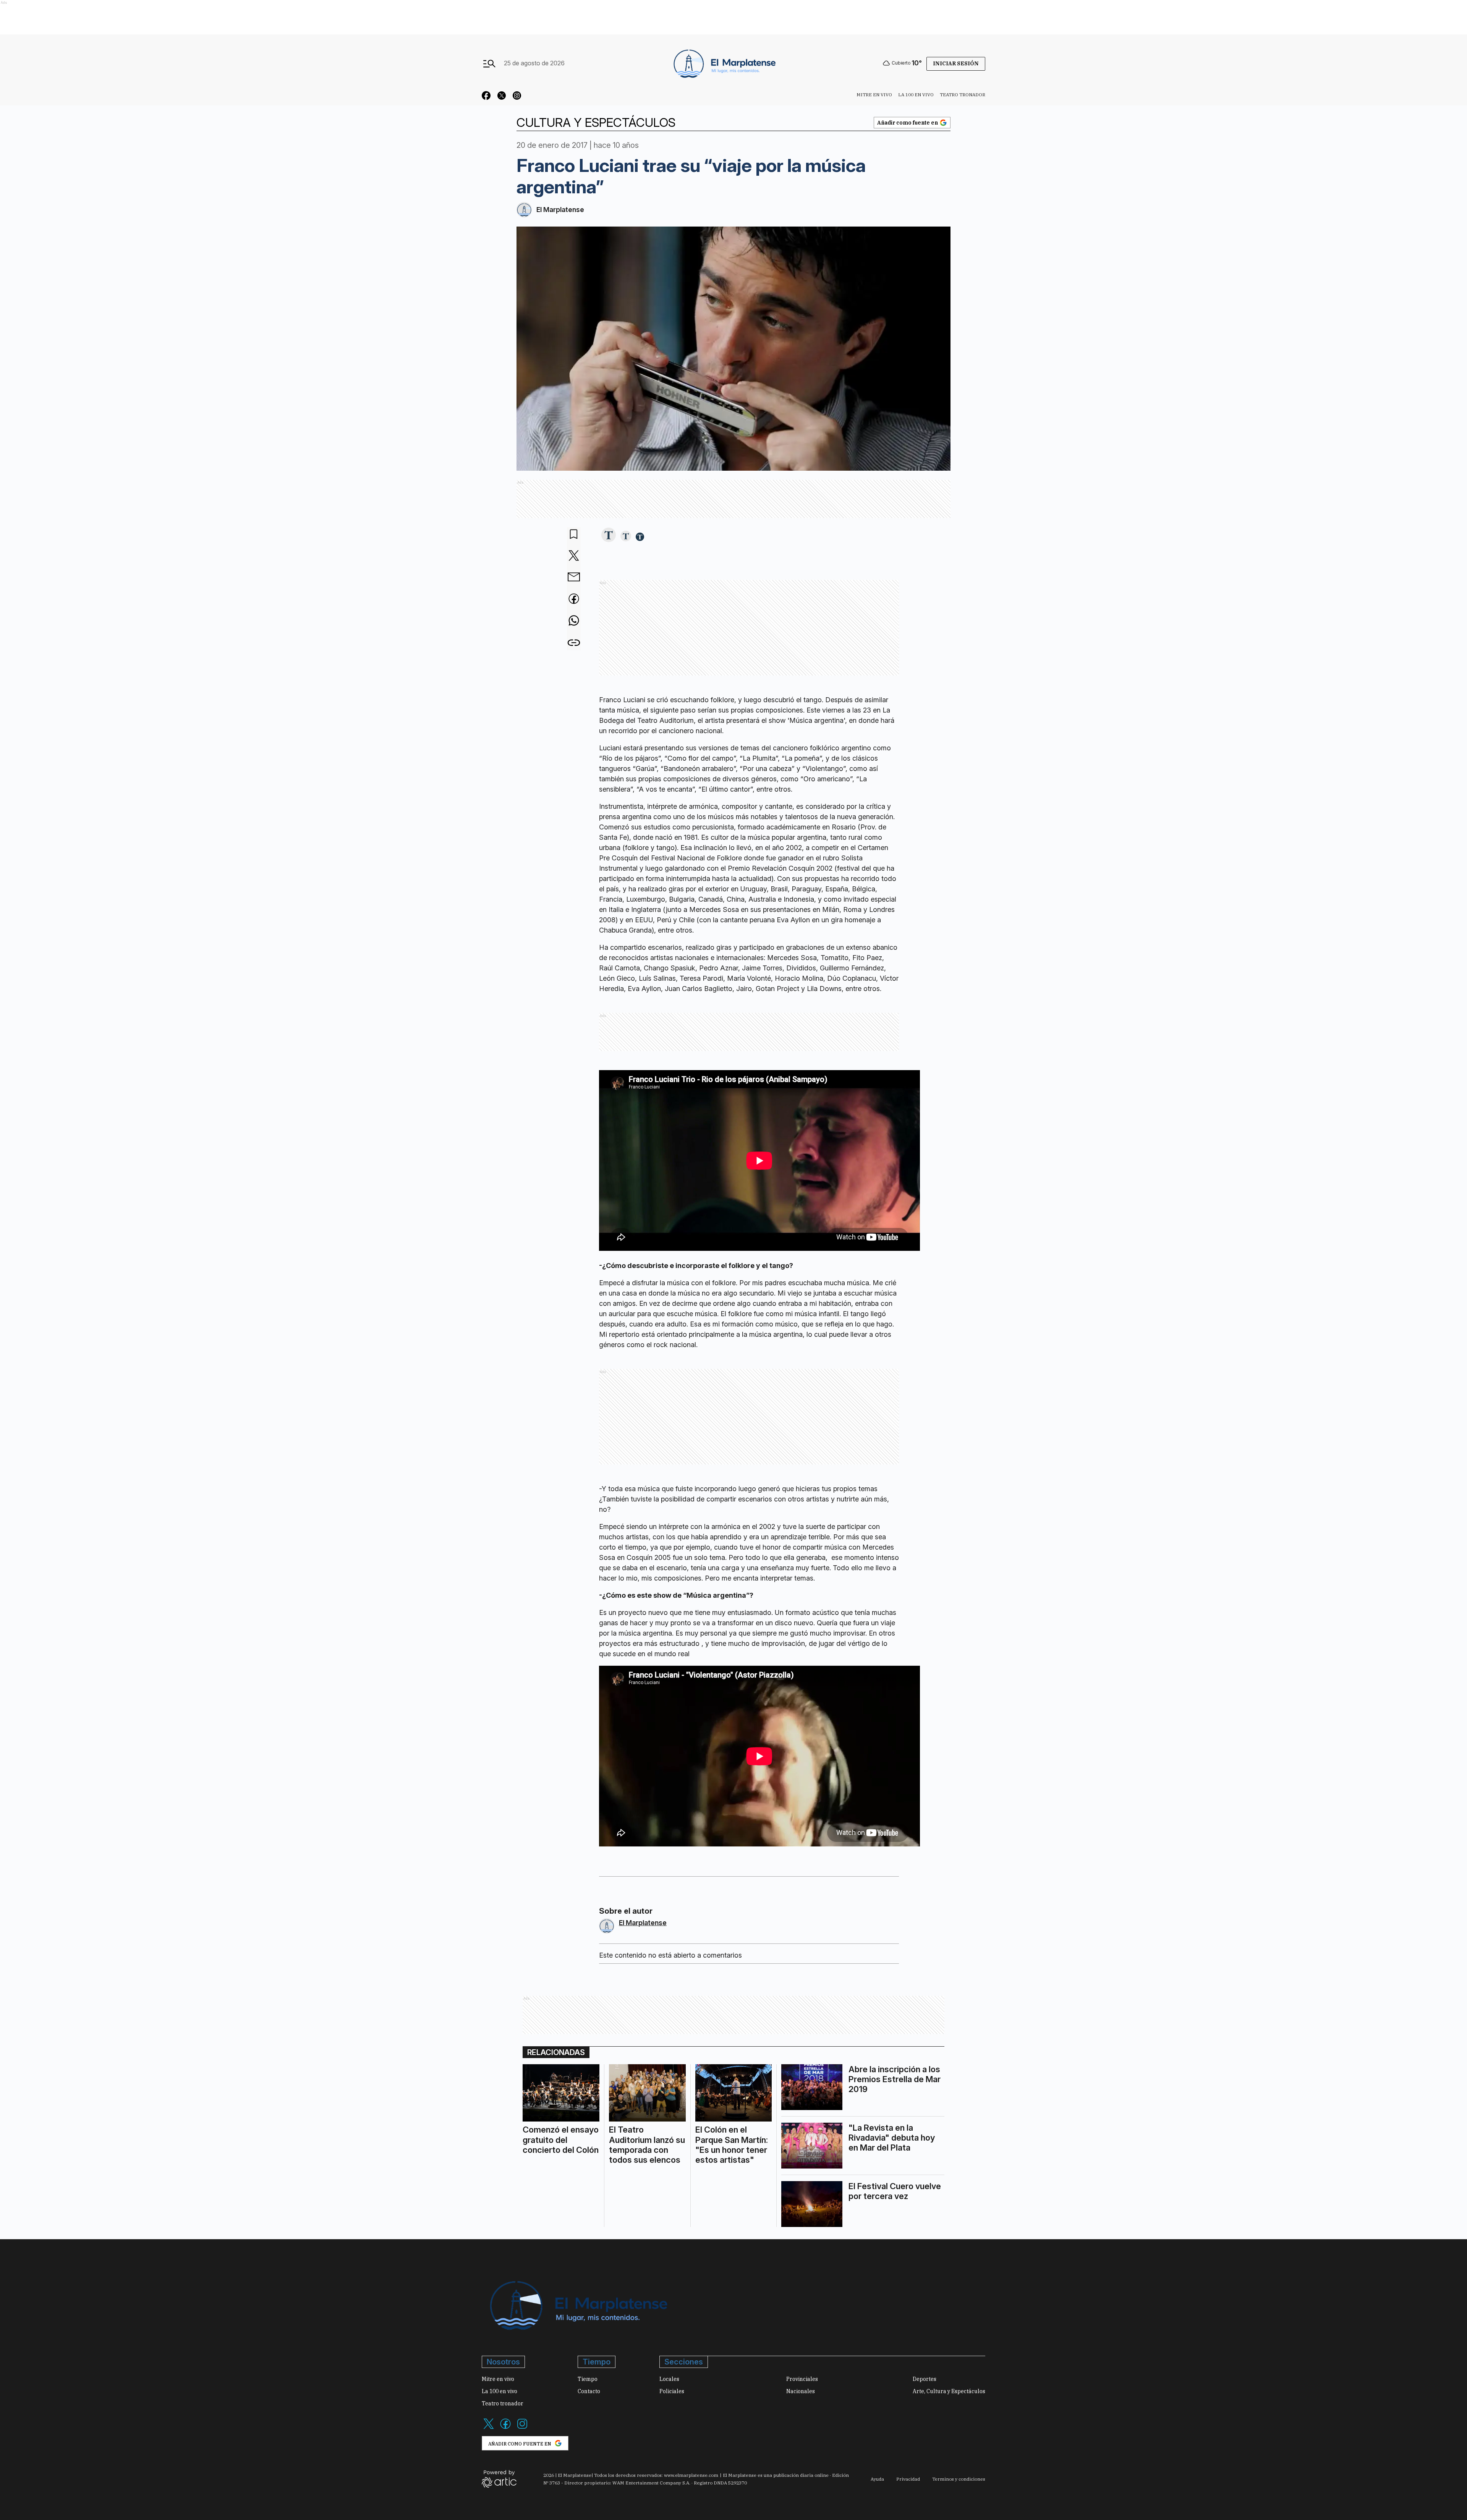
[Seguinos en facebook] (486, 97)
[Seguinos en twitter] (502, 97)
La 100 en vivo (916, 95)
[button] (609, 535)
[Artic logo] (499, 2478)
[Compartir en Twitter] (574, 556)
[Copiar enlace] (574, 643)
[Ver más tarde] (574, 535)
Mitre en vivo (874, 95)
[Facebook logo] (505, 2428)
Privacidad (908, 2479)
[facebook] (574, 599)
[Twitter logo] (489, 2428)
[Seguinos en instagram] (517, 97)
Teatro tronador (963, 95)
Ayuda (877, 2479)
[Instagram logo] (522, 2428)
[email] (574, 578)
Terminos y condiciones (959, 2479)
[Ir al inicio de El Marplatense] (724, 63)
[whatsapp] (574, 621)
